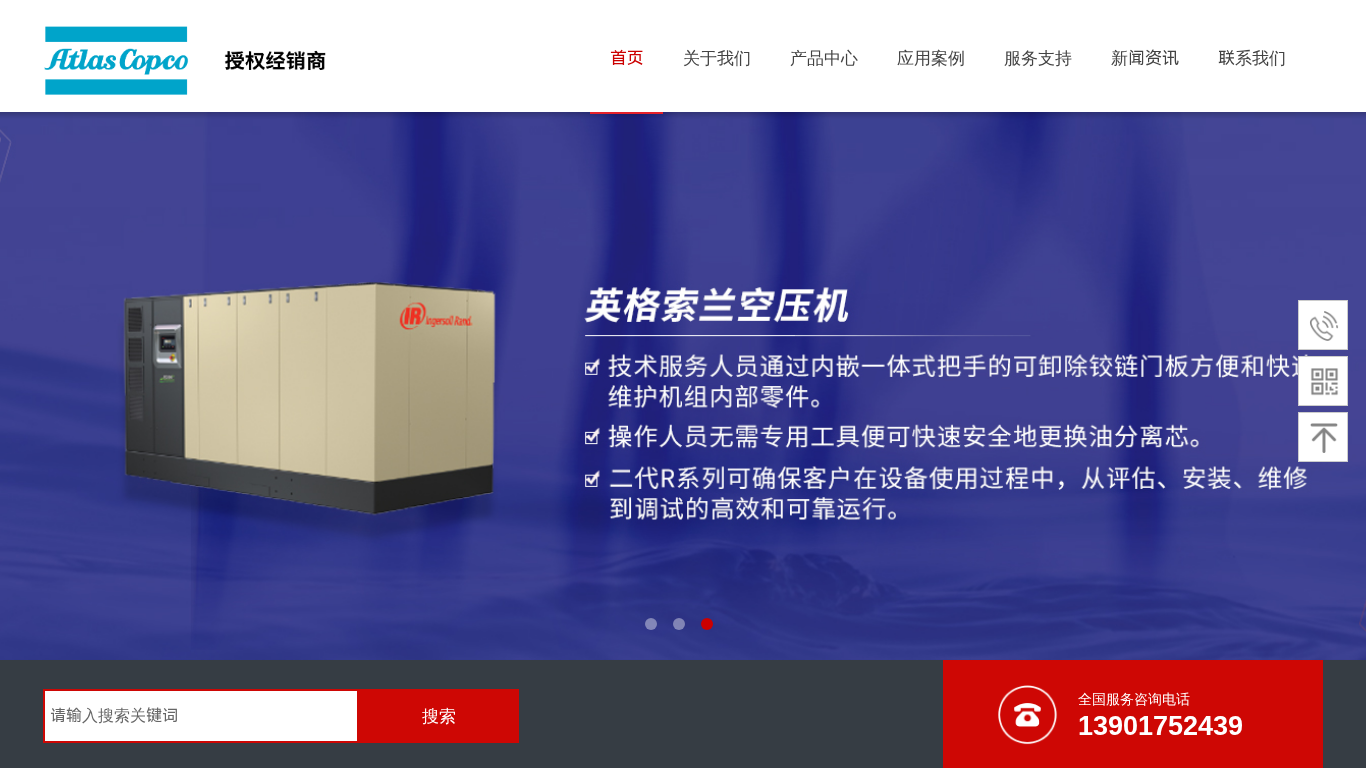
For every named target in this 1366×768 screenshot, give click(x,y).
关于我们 (717, 58)
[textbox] (201, 716)
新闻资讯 (1145, 58)
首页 (627, 58)
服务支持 (1038, 58)
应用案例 (931, 58)
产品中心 (824, 58)
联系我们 (1252, 58)
